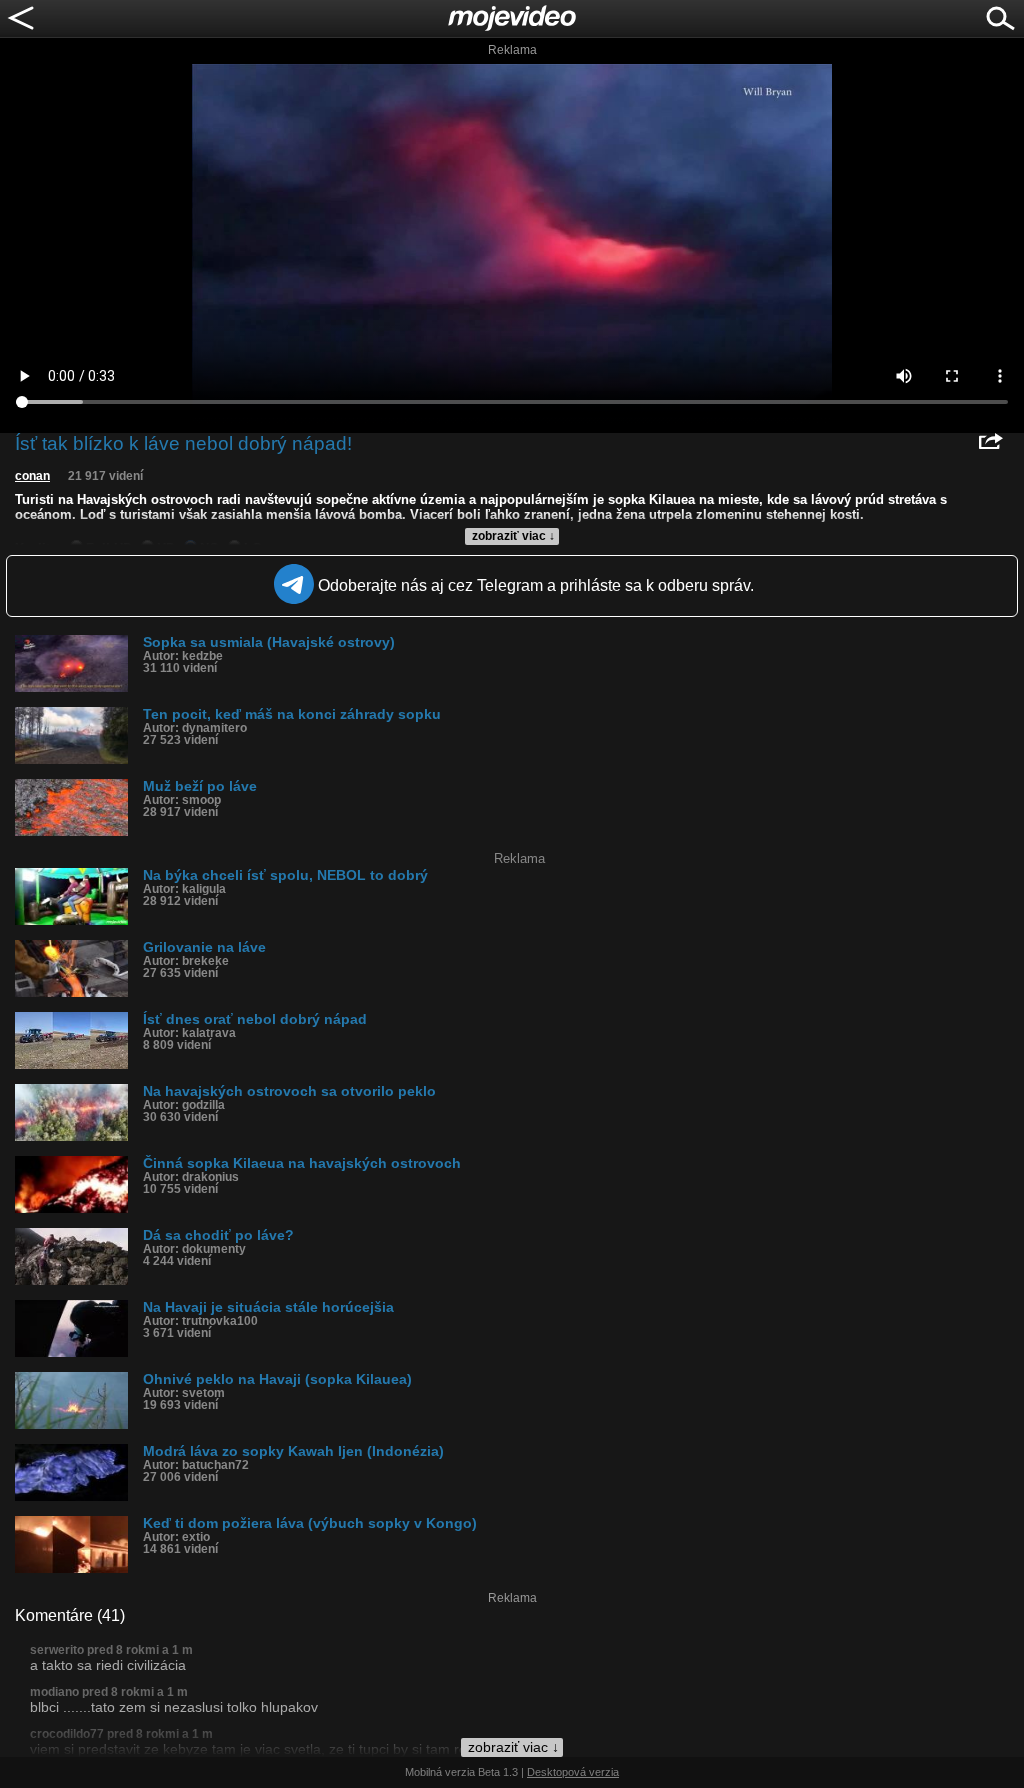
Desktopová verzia (573, 1772)
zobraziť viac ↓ (513, 536)
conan (32, 476)
